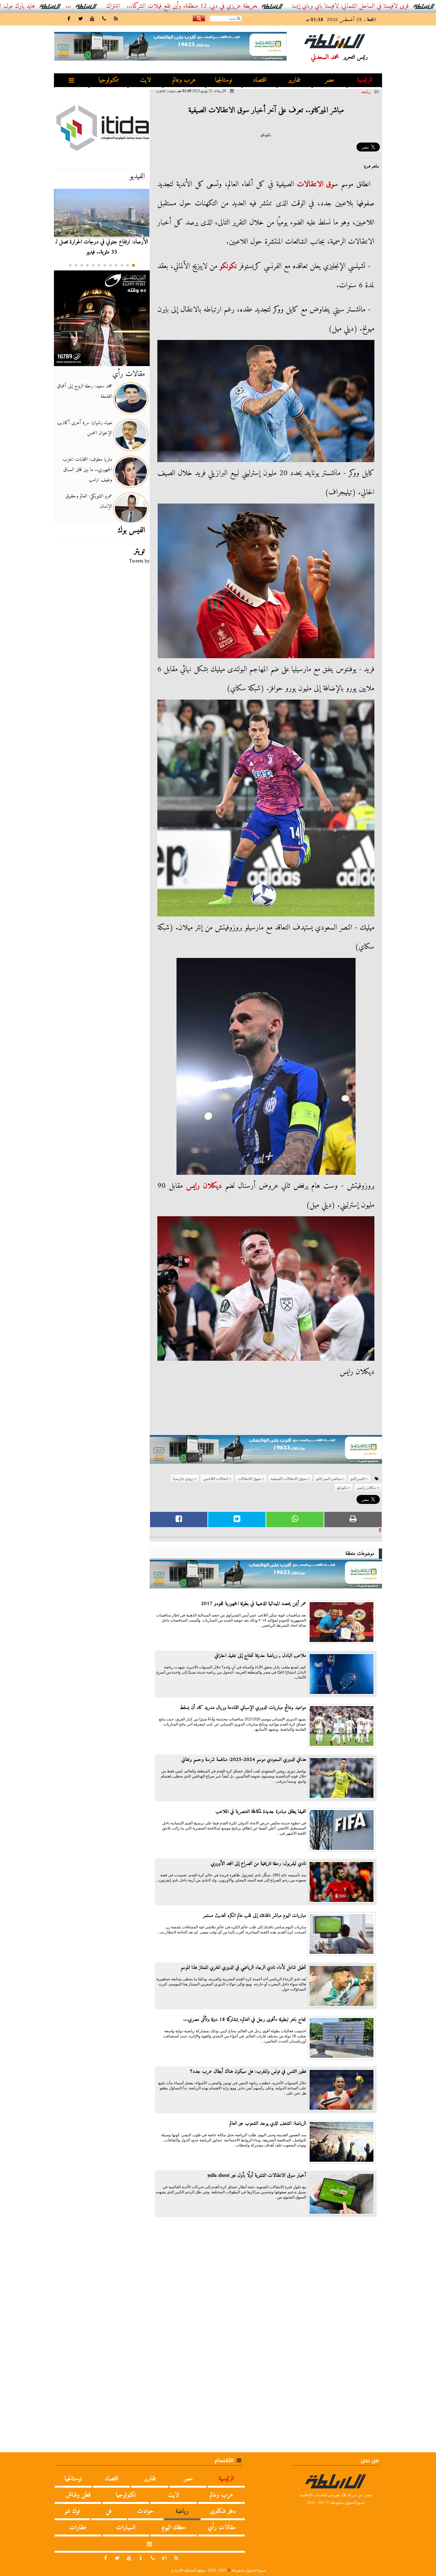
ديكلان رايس (204, 1186)
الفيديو (137, 176)
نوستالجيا (224, 80)
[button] (133, 265)
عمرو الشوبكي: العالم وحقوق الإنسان (89, 501)
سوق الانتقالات (318, 184)
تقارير (294, 80)
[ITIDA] (102, 128)
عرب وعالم (184, 80)
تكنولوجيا (109, 80)
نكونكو (228, 266)
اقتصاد (260, 80)
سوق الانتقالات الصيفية (289, 1479)
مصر (330, 80)
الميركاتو (358, 1479)
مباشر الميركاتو (329, 1479)
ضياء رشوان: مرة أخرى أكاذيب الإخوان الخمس (85, 428)
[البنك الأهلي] (266, 1452)
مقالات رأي (129, 374)
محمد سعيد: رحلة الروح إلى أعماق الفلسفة (84, 391)
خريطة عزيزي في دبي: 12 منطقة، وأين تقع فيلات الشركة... (278, 6)
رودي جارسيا (183, 1479)
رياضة (366, 92)
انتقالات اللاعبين (216, 1479)
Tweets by (139, 561)
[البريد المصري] (102, 318)
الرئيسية (365, 80)
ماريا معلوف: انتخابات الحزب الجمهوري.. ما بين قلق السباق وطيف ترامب (87, 470)
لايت (146, 80)
